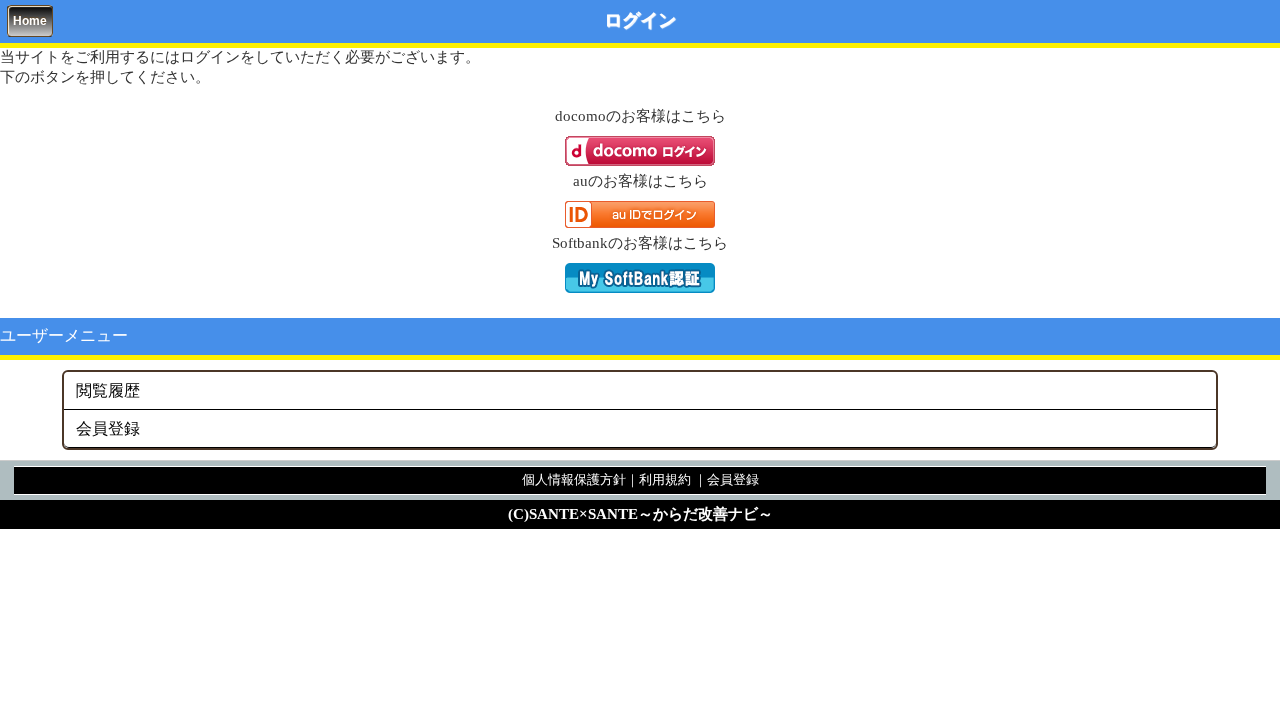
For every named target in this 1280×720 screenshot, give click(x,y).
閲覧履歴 (108, 390)
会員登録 (108, 428)
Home (30, 21)
